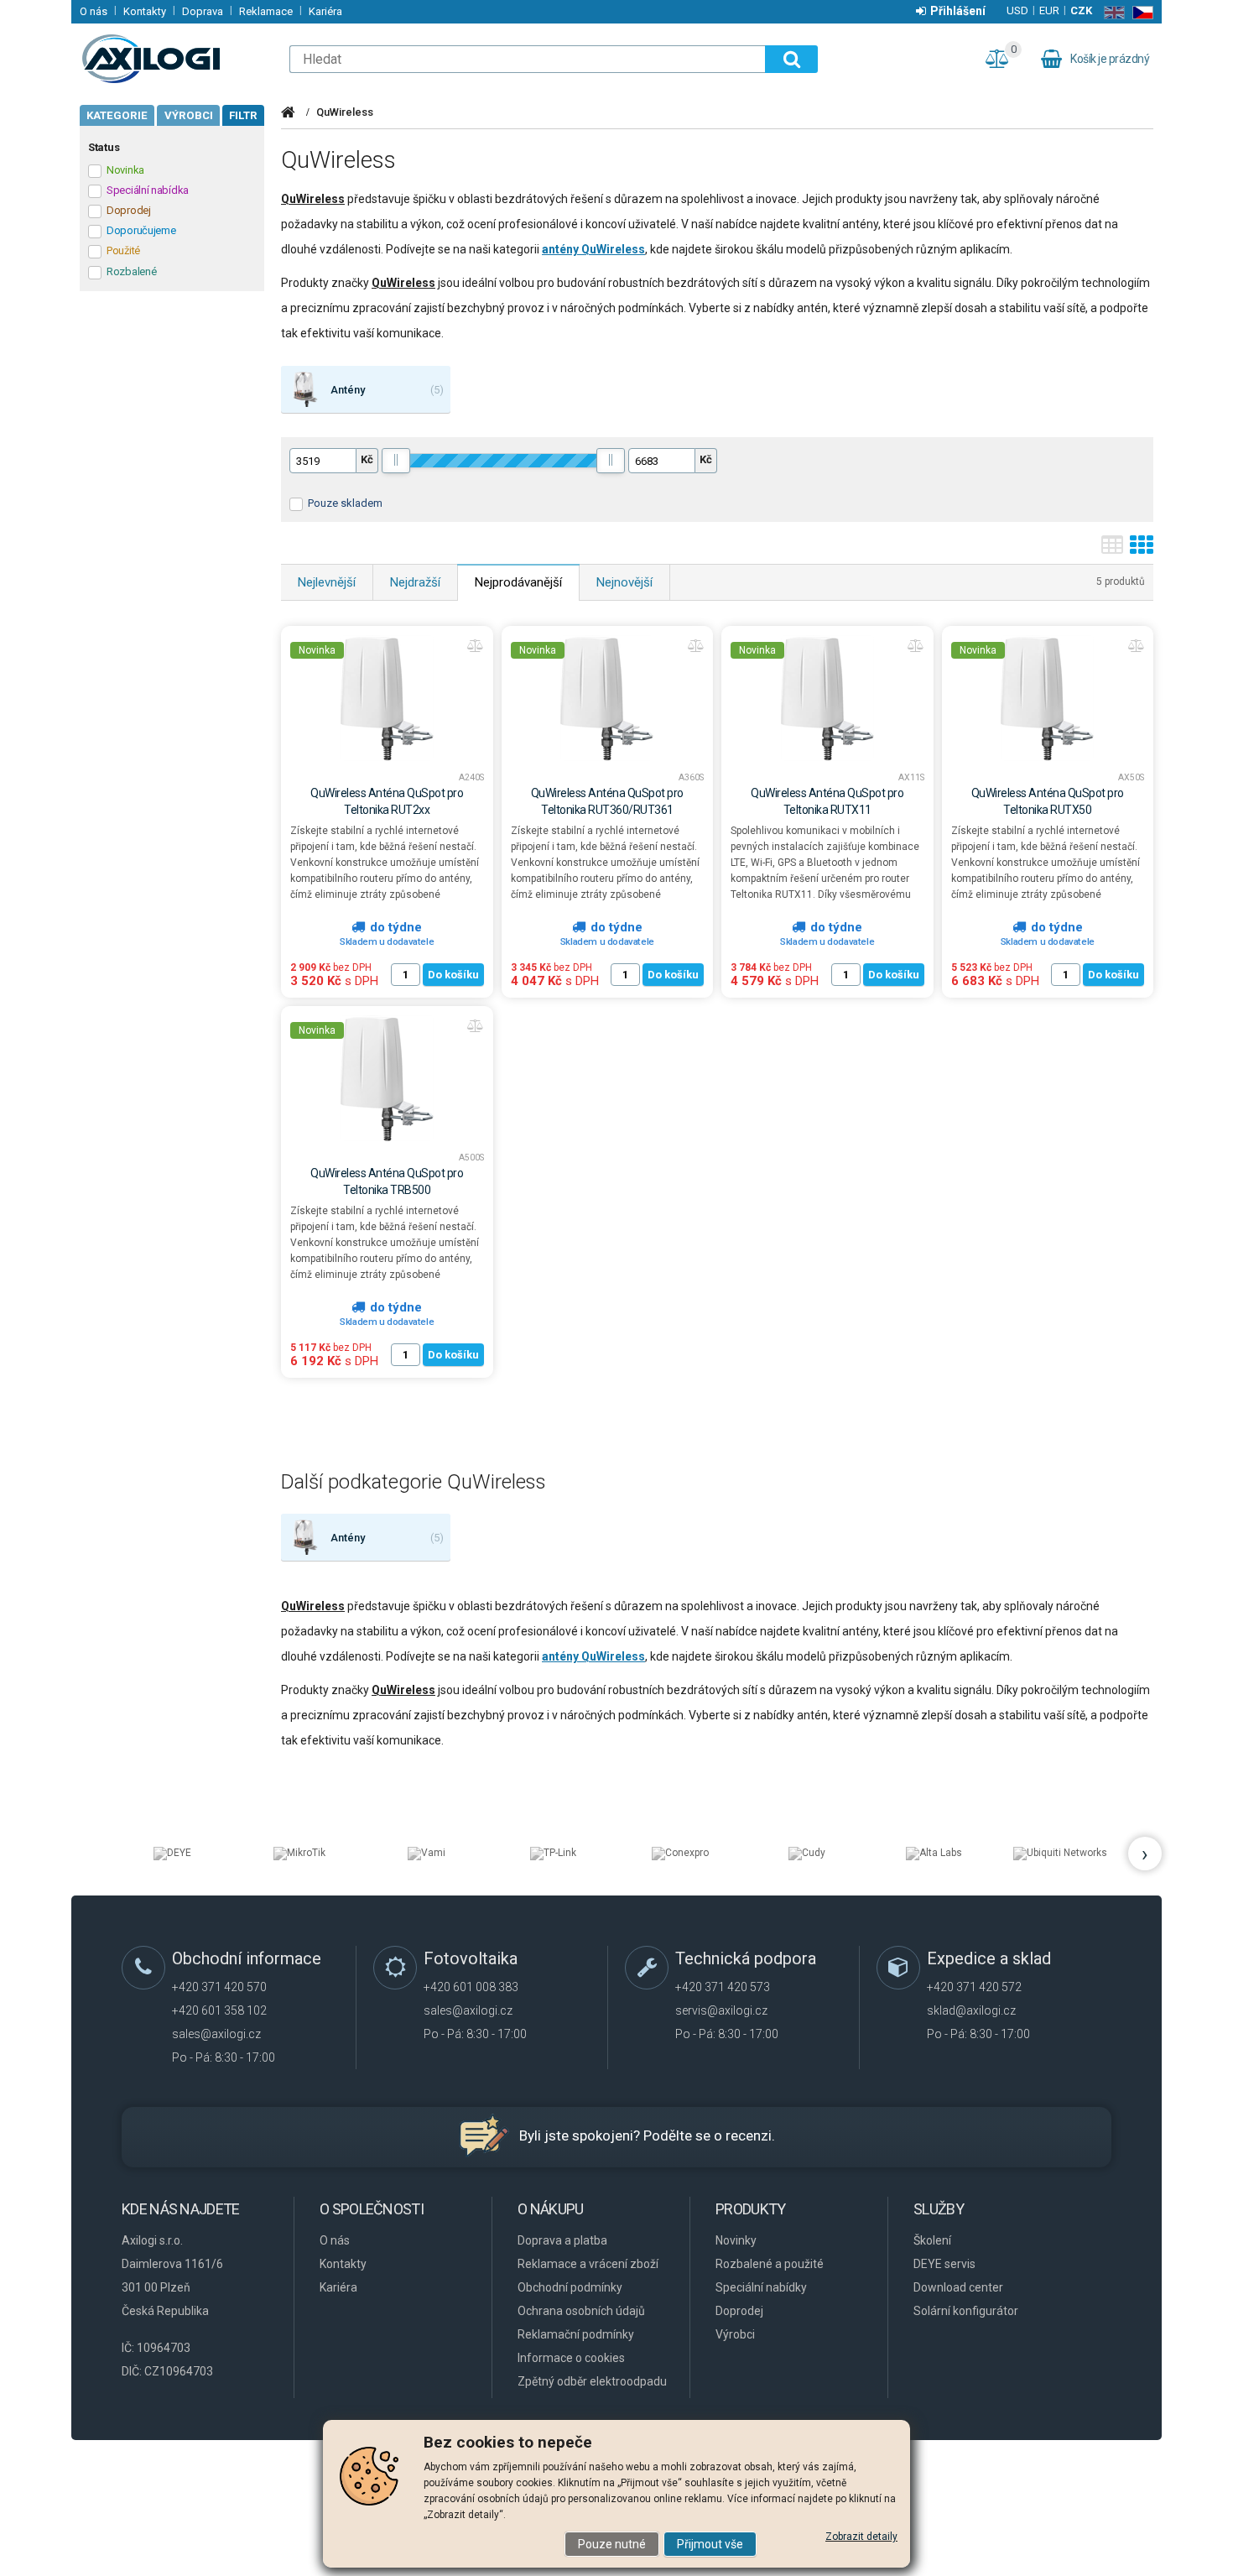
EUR (1049, 10)
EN (1111, 13)
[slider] (396, 461)
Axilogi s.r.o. (176, 59)
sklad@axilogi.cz (971, 2010)
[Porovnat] (476, 646)
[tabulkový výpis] (1112, 550)
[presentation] (1145, 1854)
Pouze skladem (345, 503)
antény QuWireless (593, 249)
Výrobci (189, 115)
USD (1017, 10)
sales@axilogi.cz (216, 2034)
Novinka (317, 650)
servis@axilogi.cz (721, 2010)
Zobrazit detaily (861, 2537)
